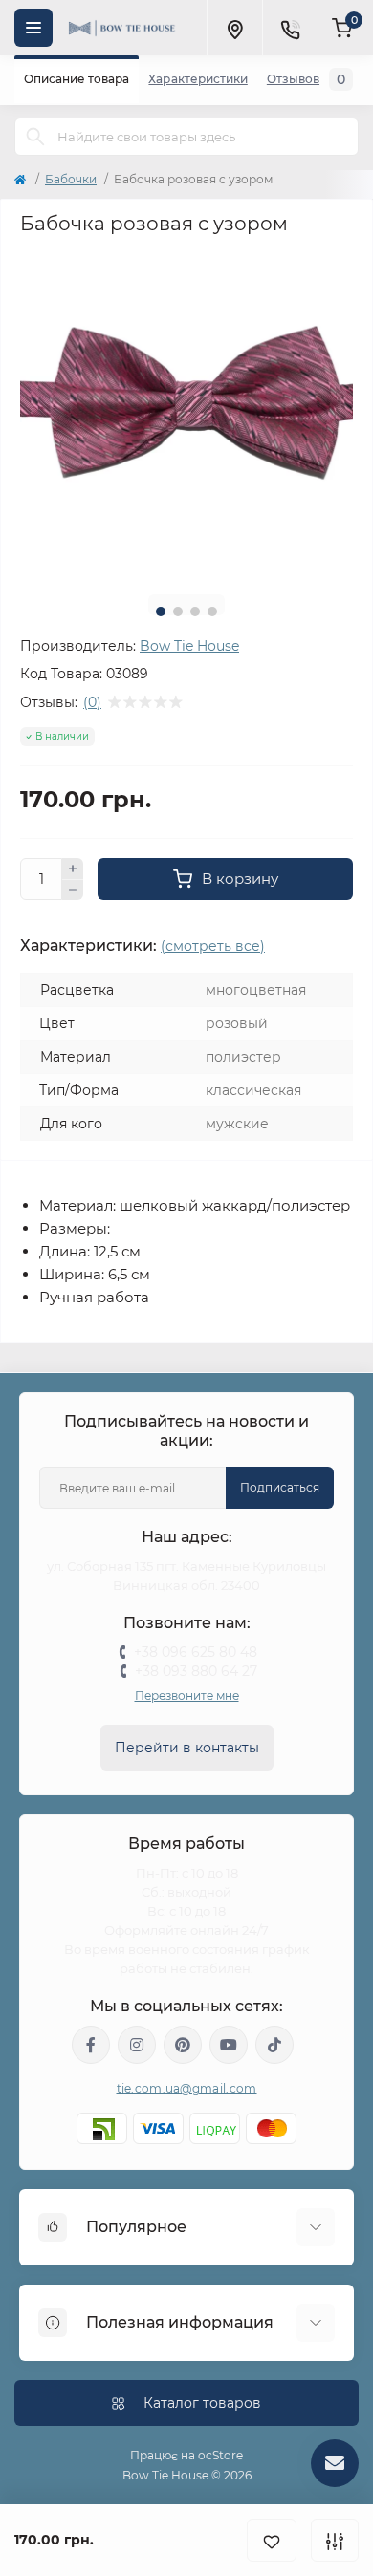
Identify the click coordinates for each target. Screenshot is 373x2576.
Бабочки (71, 179)
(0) (92, 702)
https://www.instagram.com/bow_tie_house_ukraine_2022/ (137, 2045)
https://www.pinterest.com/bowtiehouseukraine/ (183, 2045)
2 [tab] (178, 612)
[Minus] (73, 891)
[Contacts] (290, 28)
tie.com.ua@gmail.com (187, 2088)
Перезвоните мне (187, 1696)
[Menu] (33, 28)
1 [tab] (161, 612)
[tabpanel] (186, 414)
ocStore (220, 2455)
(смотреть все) (213, 946)
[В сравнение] (335, 2540)
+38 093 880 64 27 (196, 1671)
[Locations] (234, 28)
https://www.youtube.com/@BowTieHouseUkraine (229, 2045)
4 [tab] (212, 612)
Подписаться (280, 1487)
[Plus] (73, 869)
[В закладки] (272, 2540)
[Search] (35, 137)
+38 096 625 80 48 (196, 1652)
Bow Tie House (189, 646)
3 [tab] (195, 612)
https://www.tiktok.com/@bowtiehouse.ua (274, 2045)
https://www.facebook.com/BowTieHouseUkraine (91, 2045)
